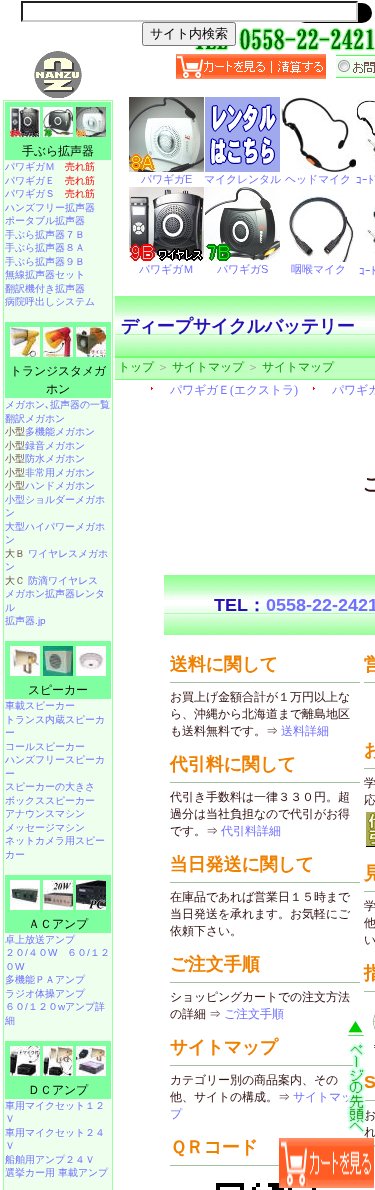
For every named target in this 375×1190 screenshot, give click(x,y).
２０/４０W (31, 952)
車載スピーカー (40, 705)
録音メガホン (55, 445)
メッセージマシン (45, 827)
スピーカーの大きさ (50, 786)
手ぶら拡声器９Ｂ (45, 261)
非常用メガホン (60, 472)
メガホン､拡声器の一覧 (57, 404)
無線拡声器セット (45, 274)
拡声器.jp (25, 620)
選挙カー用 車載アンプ (56, 1172)
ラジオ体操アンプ (45, 993)
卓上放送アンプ (40, 939)
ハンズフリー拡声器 (50, 207)
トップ (136, 367)
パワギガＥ (50, 180)
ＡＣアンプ (58, 924)
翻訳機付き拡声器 (45, 288)
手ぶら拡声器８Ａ (45, 247)
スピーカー (58, 690)
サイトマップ (208, 367)
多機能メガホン (60, 431)
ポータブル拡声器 (45, 220)
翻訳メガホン (35, 418)
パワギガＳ (50, 193)
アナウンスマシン (45, 813)
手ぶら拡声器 (58, 151)
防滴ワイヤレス (63, 580)
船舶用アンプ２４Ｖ (50, 1159)
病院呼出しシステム (50, 301)
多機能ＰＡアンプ (45, 979)
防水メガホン (55, 458)
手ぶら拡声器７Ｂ (45, 234)
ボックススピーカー (50, 800)
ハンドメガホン (60, 485)
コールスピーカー (45, 746)
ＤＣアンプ (58, 1090)
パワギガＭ (50, 166)
